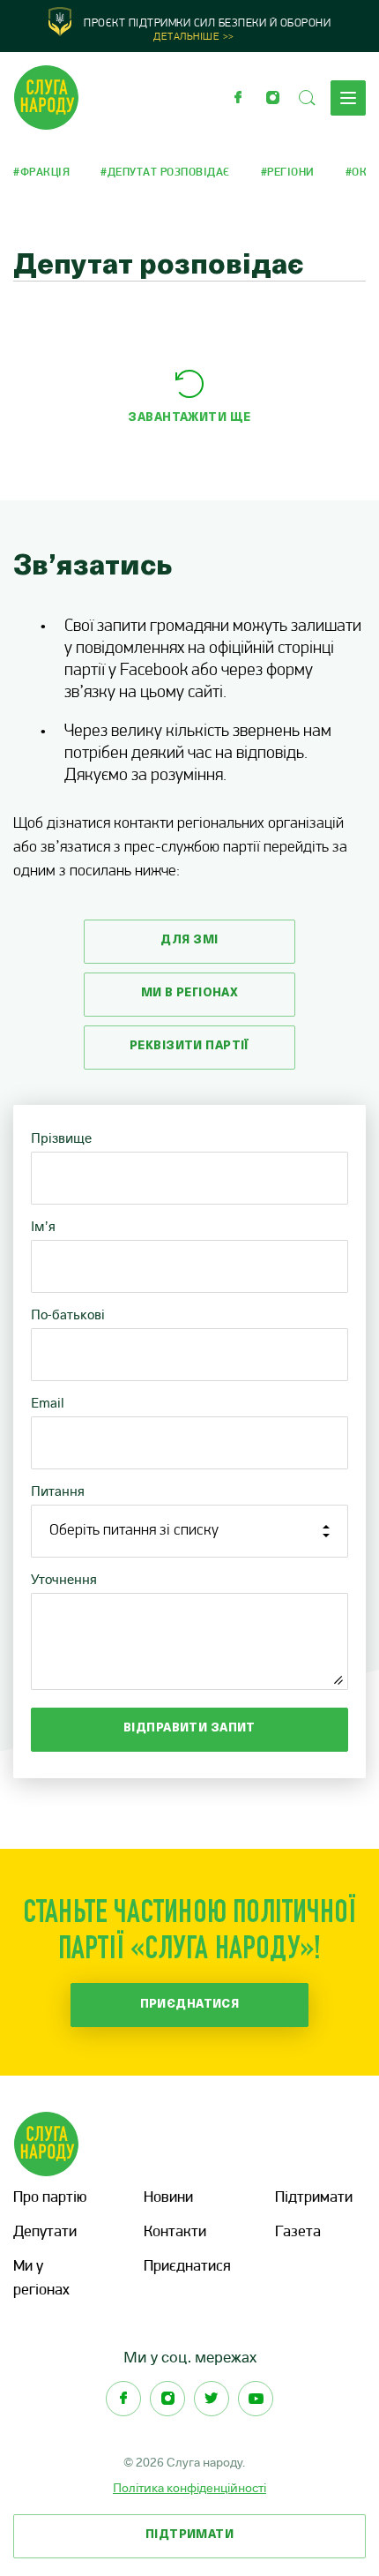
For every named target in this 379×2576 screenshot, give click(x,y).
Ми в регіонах (190, 993)
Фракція (45, 173)
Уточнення (64, 1579)
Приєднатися (190, 2005)
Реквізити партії (189, 1046)
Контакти (175, 2233)
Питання (58, 1491)
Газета (298, 2233)
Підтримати (314, 2198)
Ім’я (43, 1226)
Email (48, 1403)
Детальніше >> (194, 37)
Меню (348, 98)
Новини (168, 2198)
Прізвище (61, 1138)
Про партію (50, 2198)
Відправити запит (189, 1728)
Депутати (45, 2233)
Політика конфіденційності (189, 2488)
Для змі (189, 940)
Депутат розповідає (169, 173)
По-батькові (68, 1314)
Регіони (291, 173)
